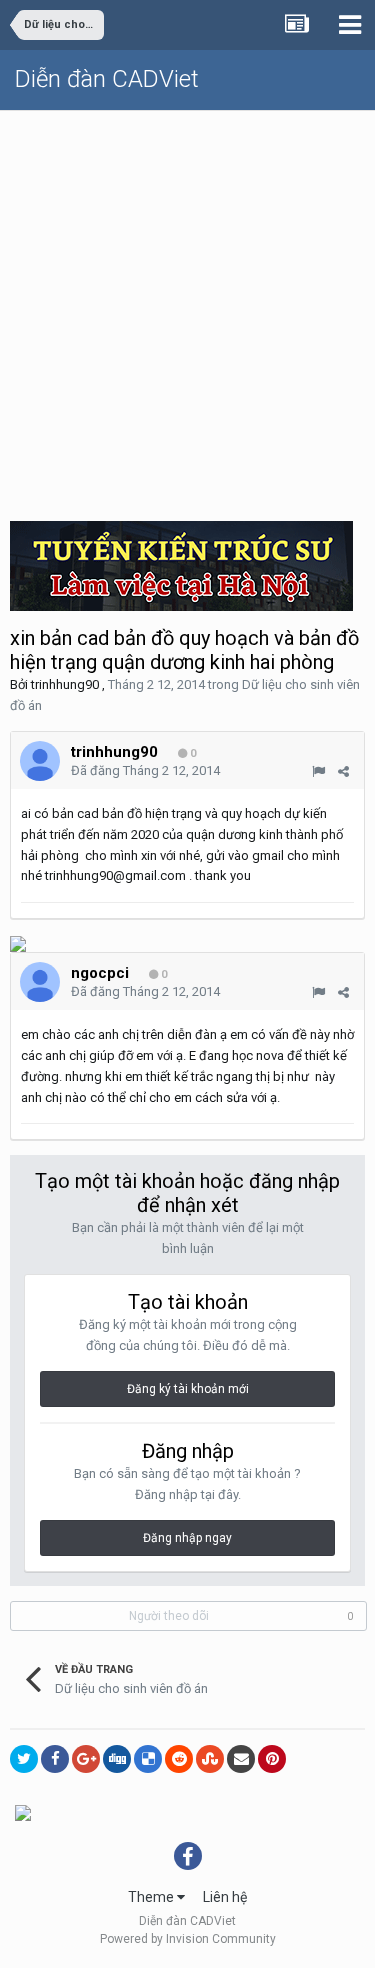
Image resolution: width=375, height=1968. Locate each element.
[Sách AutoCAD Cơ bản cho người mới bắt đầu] (23, 1812)
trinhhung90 (65, 684)
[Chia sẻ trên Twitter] (24, 1759)
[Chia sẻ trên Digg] (117, 1759)
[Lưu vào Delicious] (148, 1759)
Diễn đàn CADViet (107, 79)
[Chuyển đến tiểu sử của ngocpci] (40, 982)
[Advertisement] (187, 308)
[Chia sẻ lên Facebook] (55, 1759)
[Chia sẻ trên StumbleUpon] (210, 1759)
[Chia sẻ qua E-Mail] (241, 1759)
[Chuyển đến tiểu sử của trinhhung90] (40, 761)
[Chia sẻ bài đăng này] (343, 771)
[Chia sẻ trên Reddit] (179, 1759)
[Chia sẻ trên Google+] (86, 1759)
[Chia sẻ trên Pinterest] (272, 1759)
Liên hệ (225, 1897)
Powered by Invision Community (188, 1939)
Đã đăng (145, 770)
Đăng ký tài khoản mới (188, 1389)
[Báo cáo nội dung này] (318, 771)
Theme (152, 1897)
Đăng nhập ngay (187, 1538)
